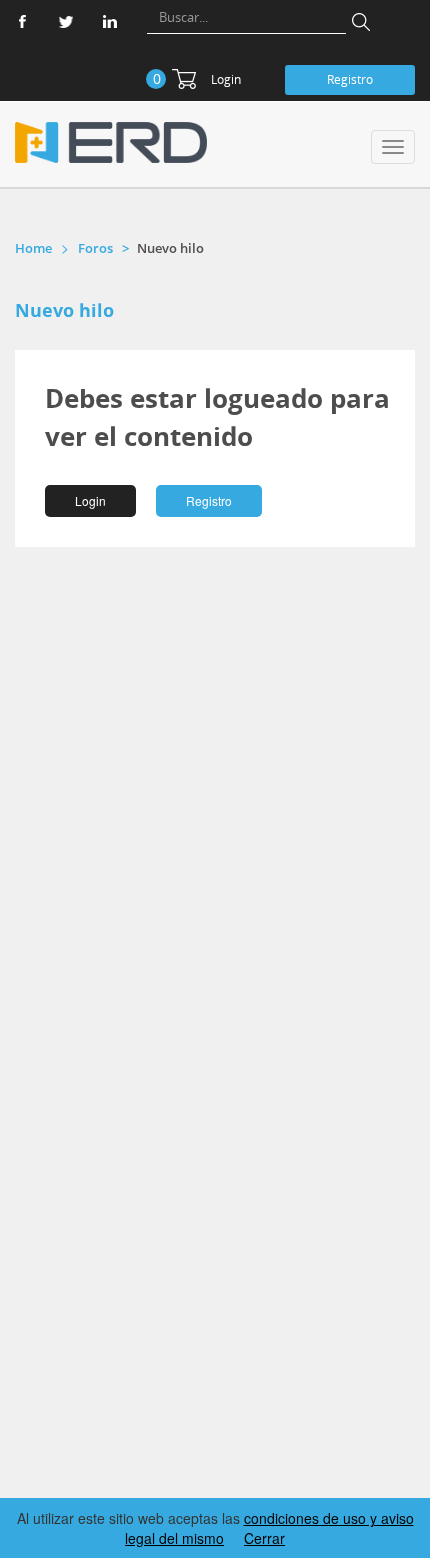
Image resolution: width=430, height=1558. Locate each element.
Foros (95, 248)
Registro (350, 79)
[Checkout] (184, 79)
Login (226, 79)
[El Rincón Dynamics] (111, 142)
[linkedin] (110, 21)
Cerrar (264, 1538)
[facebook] (22, 21)
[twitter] (66, 21)
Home (33, 248)
